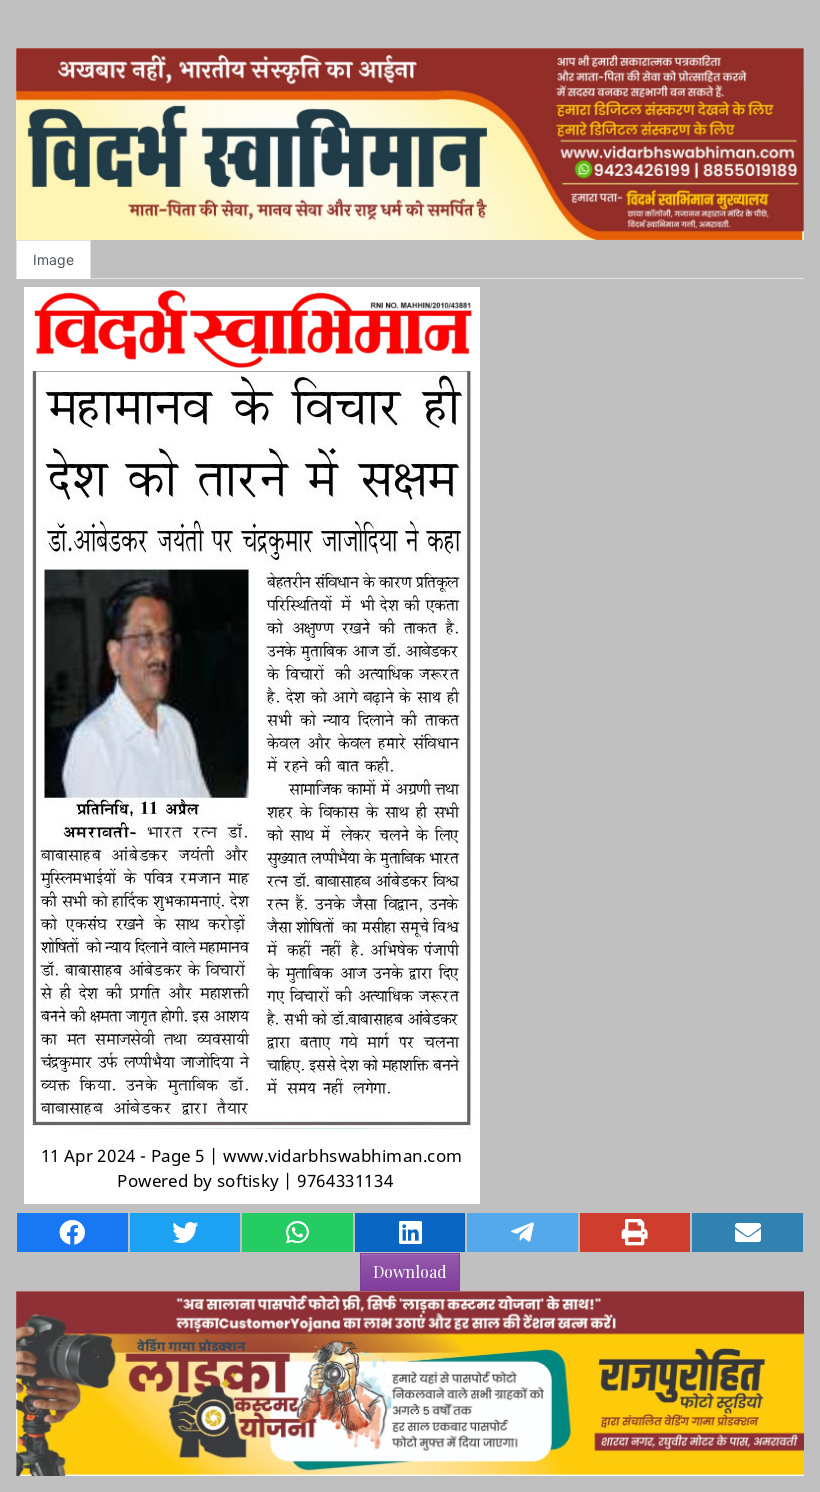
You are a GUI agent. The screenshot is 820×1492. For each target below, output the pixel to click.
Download (410, 1271)
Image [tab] (53, 259)
